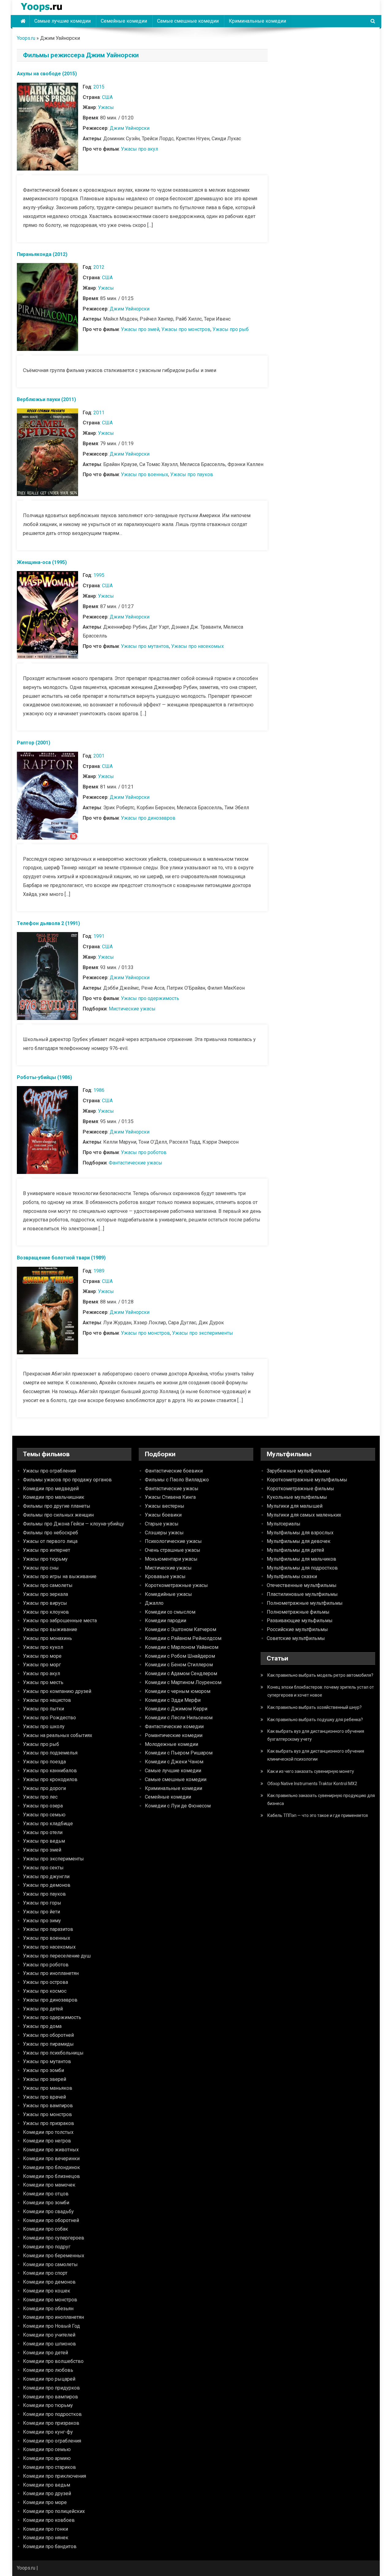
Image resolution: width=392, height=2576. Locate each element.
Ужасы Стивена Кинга (170, 1497)
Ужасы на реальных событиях (58, 1735)
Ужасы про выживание (50, 1629)
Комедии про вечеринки (51, 2159)
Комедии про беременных (54, 2256)
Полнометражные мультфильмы (305, 1603)
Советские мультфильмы (296, 1638)
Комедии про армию (47, 2458)
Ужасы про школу (44, 1726)
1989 (99, 1271)
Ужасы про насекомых (198, 646)
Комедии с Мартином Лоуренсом (183, 1682)
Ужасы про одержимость (150, 998)
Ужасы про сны (41, 1568)
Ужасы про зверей (45, 2079)
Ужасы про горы (42, 1903)
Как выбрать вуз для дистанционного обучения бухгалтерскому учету (316, 1735)
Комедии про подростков (52, 2414)
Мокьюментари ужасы (171, 1559)
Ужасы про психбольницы (53, 2053)
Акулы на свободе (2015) (47, 74)
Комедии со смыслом (170, 1612)
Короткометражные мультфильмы (307, 1480)
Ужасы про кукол (43, 1647)
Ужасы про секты (43, 1868)
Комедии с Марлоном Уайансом (182, 1647)
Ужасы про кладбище (48, 1824)
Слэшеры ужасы (164, 1533)
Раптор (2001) (34, 743)
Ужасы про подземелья (50, 1753)
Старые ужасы (162, 1524)
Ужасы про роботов (144, 1152)
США (107, 97)
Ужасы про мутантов (145, 646)
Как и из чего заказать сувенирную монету (311, 1771)
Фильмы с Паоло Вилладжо (177, 1480)
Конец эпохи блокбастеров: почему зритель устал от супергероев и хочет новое (321, 1691)
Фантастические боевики (174, 1471)
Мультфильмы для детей (295, 1550)
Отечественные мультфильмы (302, 1585)
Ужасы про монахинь (47, 1638)
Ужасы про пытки (43, 1709)
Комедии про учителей (49, 2335)
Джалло (154, 1603)
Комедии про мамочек (49, 2185)
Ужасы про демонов (47, 1885)
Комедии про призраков (51, 2423)
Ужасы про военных (145, 474)
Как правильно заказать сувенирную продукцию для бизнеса (321, 1799)
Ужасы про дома (42, 2026)
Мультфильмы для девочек (299, 1541)
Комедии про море (45, 2502)
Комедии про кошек (47, 2291)
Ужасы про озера (43, 1806)
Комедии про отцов (46, 2194)
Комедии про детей (45, 2353)
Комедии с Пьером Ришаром (179, 1753)
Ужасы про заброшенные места (60, 1621)
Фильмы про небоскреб (51, 1533)
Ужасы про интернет (47, 1550)
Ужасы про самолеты (48, 1585)
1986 (99, 1090)
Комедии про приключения (55, 2476)
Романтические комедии (174, 1735)
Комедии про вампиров (51, 2397)
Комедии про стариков (49, 2467)
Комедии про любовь (48, 2370)
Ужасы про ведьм (44, 1841)
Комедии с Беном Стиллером (179, 1665)
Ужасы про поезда (44, 1762)
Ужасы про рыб (231, 329)
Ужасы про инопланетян (51, 1973)
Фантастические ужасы (136, 1163)
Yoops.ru (26, 38)
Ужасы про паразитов (48, 1929)
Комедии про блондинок (51, 2167)
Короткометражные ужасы (176, 1585)
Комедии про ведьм (47, 2485)
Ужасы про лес (40, 1797)
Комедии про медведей (51, 1489)
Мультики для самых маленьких (304, 1515)
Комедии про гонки (45, 2529)
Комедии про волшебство (53, 2361)
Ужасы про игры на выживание (60, 1576)
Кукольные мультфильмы (297, 1497)
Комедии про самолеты (50, 2264)
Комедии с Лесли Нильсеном (179, 1718)
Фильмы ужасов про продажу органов (67, 1480)
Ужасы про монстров (186, 329)
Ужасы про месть (43, 1682)
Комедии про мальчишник (54, 1497)
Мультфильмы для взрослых (300, 1533)
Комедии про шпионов (49, 2344)
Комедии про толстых (48, 2132)
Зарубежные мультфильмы (298, 1471)
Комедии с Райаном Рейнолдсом (183, 1638)
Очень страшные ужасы (173, 1550)
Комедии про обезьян (48, 2309)
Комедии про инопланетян (53, 2317)
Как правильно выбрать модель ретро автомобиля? (320, 1675)
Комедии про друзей (47, 2493)
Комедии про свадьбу (48, 2211)
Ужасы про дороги (44, 1788)
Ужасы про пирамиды (48, 2044)
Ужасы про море (42, 1656)
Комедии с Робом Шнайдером (180, 1656)
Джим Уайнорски (130, 128)
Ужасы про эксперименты (203, 1333)
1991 (99, 936)
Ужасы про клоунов (46, 1612)
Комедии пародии (166, 1621)
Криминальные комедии (257, 21)
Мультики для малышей (295, 1506)
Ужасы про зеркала (45, 1594)
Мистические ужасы (132, 1009)
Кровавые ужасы (165, 1576)
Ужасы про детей (43, 2009)
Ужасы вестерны (165, 1506)
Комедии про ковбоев (49, 2520)
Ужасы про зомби (43, 2070)
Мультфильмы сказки (292, 1576)
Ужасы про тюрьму (45, 1559)
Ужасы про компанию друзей (57, 1691)
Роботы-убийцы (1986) (44, 1077)
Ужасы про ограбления (49, 1471)
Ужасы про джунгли (46, 1877)
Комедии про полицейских (54, 2511)
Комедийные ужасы (168, 1594)
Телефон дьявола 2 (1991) (48, 923)
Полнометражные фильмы (298, 1612)
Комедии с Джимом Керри (176, 1709)
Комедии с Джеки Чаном (174, 1762)
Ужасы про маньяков (48, 2088)
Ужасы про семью (44, 1815)
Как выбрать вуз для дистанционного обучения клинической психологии (316, 1755)
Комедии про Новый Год (51, 2326)
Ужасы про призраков (49, 2123)
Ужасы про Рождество (49, 1718)
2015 (99, 87)
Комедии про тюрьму (48, 2405)
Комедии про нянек (46, 2538)
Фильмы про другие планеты (57, 1506)
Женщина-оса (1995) (42, 562)
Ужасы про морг (42, 1665)
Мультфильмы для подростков (302, 1568)
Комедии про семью (47, 2449)
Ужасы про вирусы (45, 1603)
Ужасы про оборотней (48, 2035)
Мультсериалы (284, 1524)
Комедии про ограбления (52, 2441)
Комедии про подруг (47, 2247)
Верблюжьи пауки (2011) (46, 399)
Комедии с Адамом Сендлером (181, 1673)
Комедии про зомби (46, 2203)
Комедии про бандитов (50, 2546)
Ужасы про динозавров (148, 818)
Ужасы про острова (45, 1982)
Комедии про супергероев (54, 2238)
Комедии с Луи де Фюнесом (178, 1806)
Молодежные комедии (171, 1744)
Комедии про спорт (45, 2273)
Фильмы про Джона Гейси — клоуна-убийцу (73, 1524)
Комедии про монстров (50, 2300)
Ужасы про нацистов (47, 1700)
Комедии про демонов (49, 2282)
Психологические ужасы (173, 1541)
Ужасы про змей (140, 329)
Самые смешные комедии (188, 21)
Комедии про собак (45, 2229)
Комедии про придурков (51, 2388)
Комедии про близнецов (51, 2176)
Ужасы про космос (45, 1991)
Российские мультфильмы (297, 1629)
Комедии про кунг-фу (48, 2432)
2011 (99, 413)
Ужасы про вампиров (48, 2106)
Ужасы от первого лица (50, 1541)
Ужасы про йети (41, 1912)
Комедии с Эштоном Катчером (181, 1629)
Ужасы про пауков (192, 474)
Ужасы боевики (163, 1515)
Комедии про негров (47, 2141)
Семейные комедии (124, 21)
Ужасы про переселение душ (57, 1956)
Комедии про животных (51, 2150)
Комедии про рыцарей (49, 2379)
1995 (99, 575)
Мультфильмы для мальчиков (302, 1559)
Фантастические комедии (174, 1726)
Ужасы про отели (43, 1832)
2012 (99, 267)
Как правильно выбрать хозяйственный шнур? (315, 1707)
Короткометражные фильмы (300, 1489)
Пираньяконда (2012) (42, 254)
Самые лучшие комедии (62, 21)
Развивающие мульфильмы (300, 1621)
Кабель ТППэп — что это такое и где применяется (318, 1815)
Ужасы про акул (139, 149)
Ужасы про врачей (44, 2097)
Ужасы (106, 107)
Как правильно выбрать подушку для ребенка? (315, 1720)
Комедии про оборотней (51, 2220)
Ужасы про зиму (42, 1921)
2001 (99, 756)
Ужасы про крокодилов (50, 1779)
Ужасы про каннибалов (50, 1771)
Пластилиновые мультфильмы (302, 1594)
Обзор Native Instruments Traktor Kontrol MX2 (312, 1784)
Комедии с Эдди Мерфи (173, 1700)
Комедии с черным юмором (178, 1691)
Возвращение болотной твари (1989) (61, 1258)
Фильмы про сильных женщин (58, 1515)
